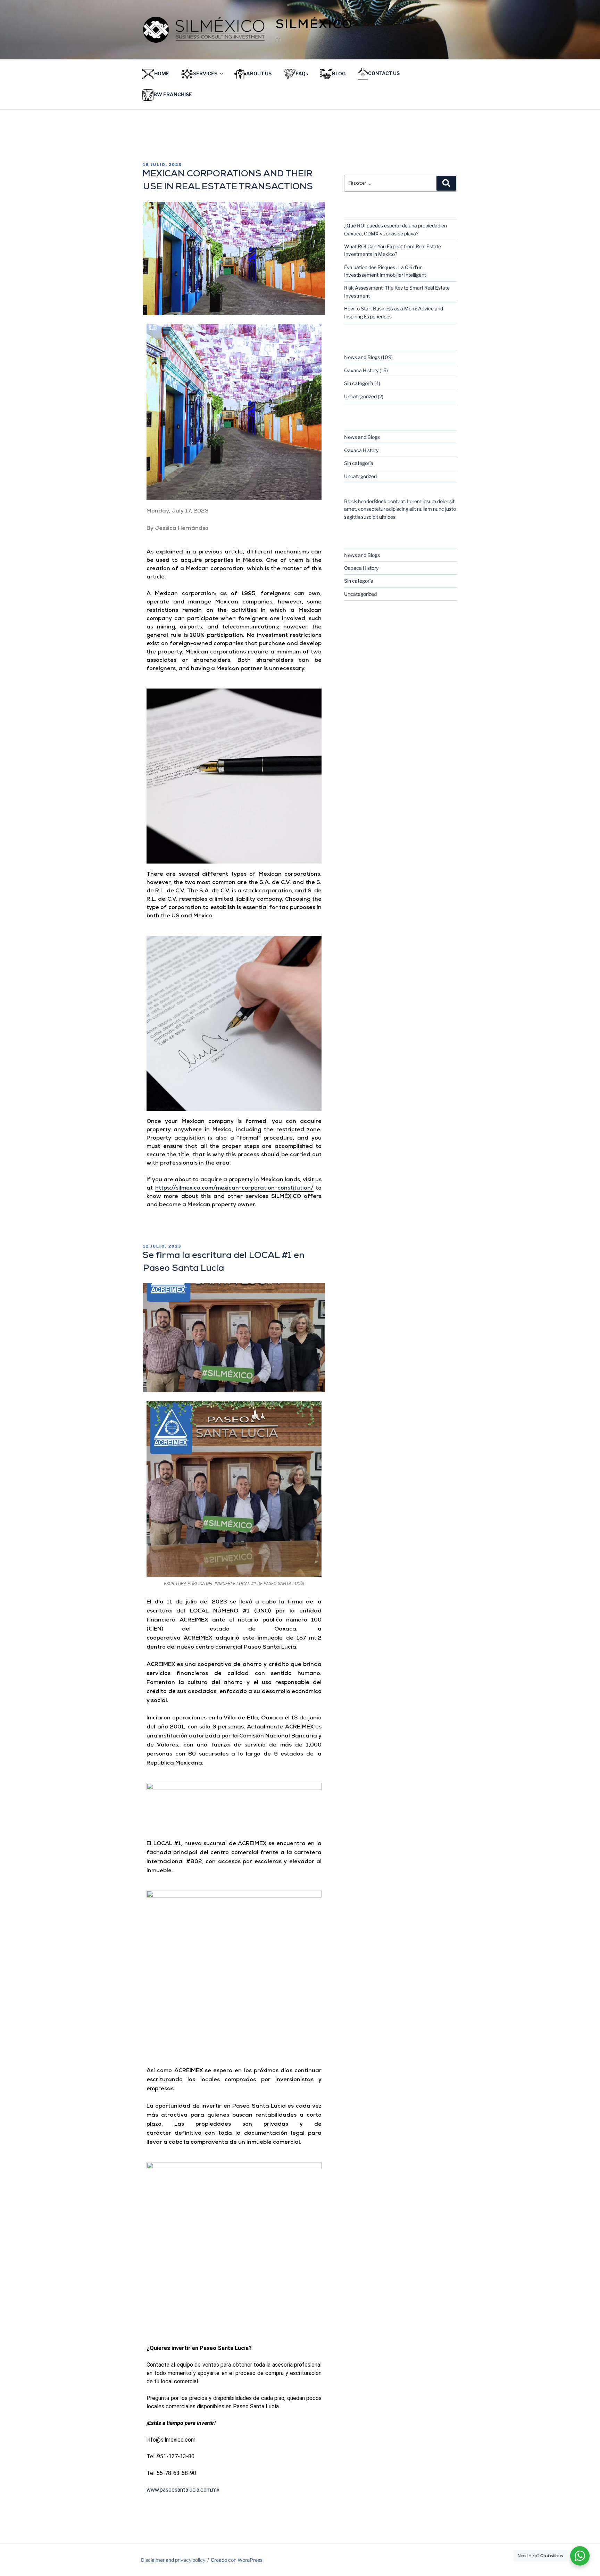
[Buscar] (446, 183)
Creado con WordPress (237, 2560)
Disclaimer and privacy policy (173, 2560)
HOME (162, 73)
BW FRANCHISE (173, 95)
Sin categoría (359, 383)
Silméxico (314, 26)
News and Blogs (362, 357)
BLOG (339, 73)
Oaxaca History (361, 370)
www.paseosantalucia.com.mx (183, 2490)
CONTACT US (384, 73)
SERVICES (205, 73)
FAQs (302, 73)
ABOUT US (259, 73)
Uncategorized (360, 396)
